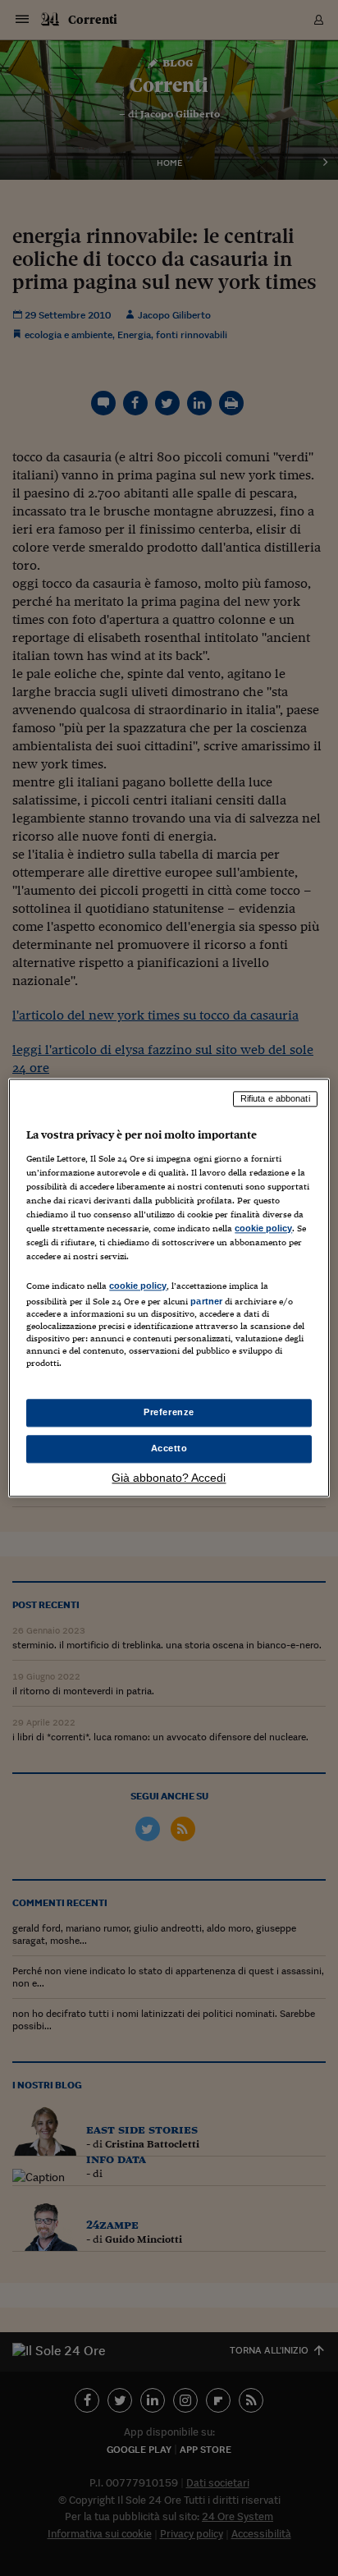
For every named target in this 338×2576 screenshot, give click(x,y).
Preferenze (169, 1413)
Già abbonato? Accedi (169, 1478)
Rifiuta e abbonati (275, 1098)
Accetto (169, 1449)
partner (206, 1301)
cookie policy (263, 1228)
